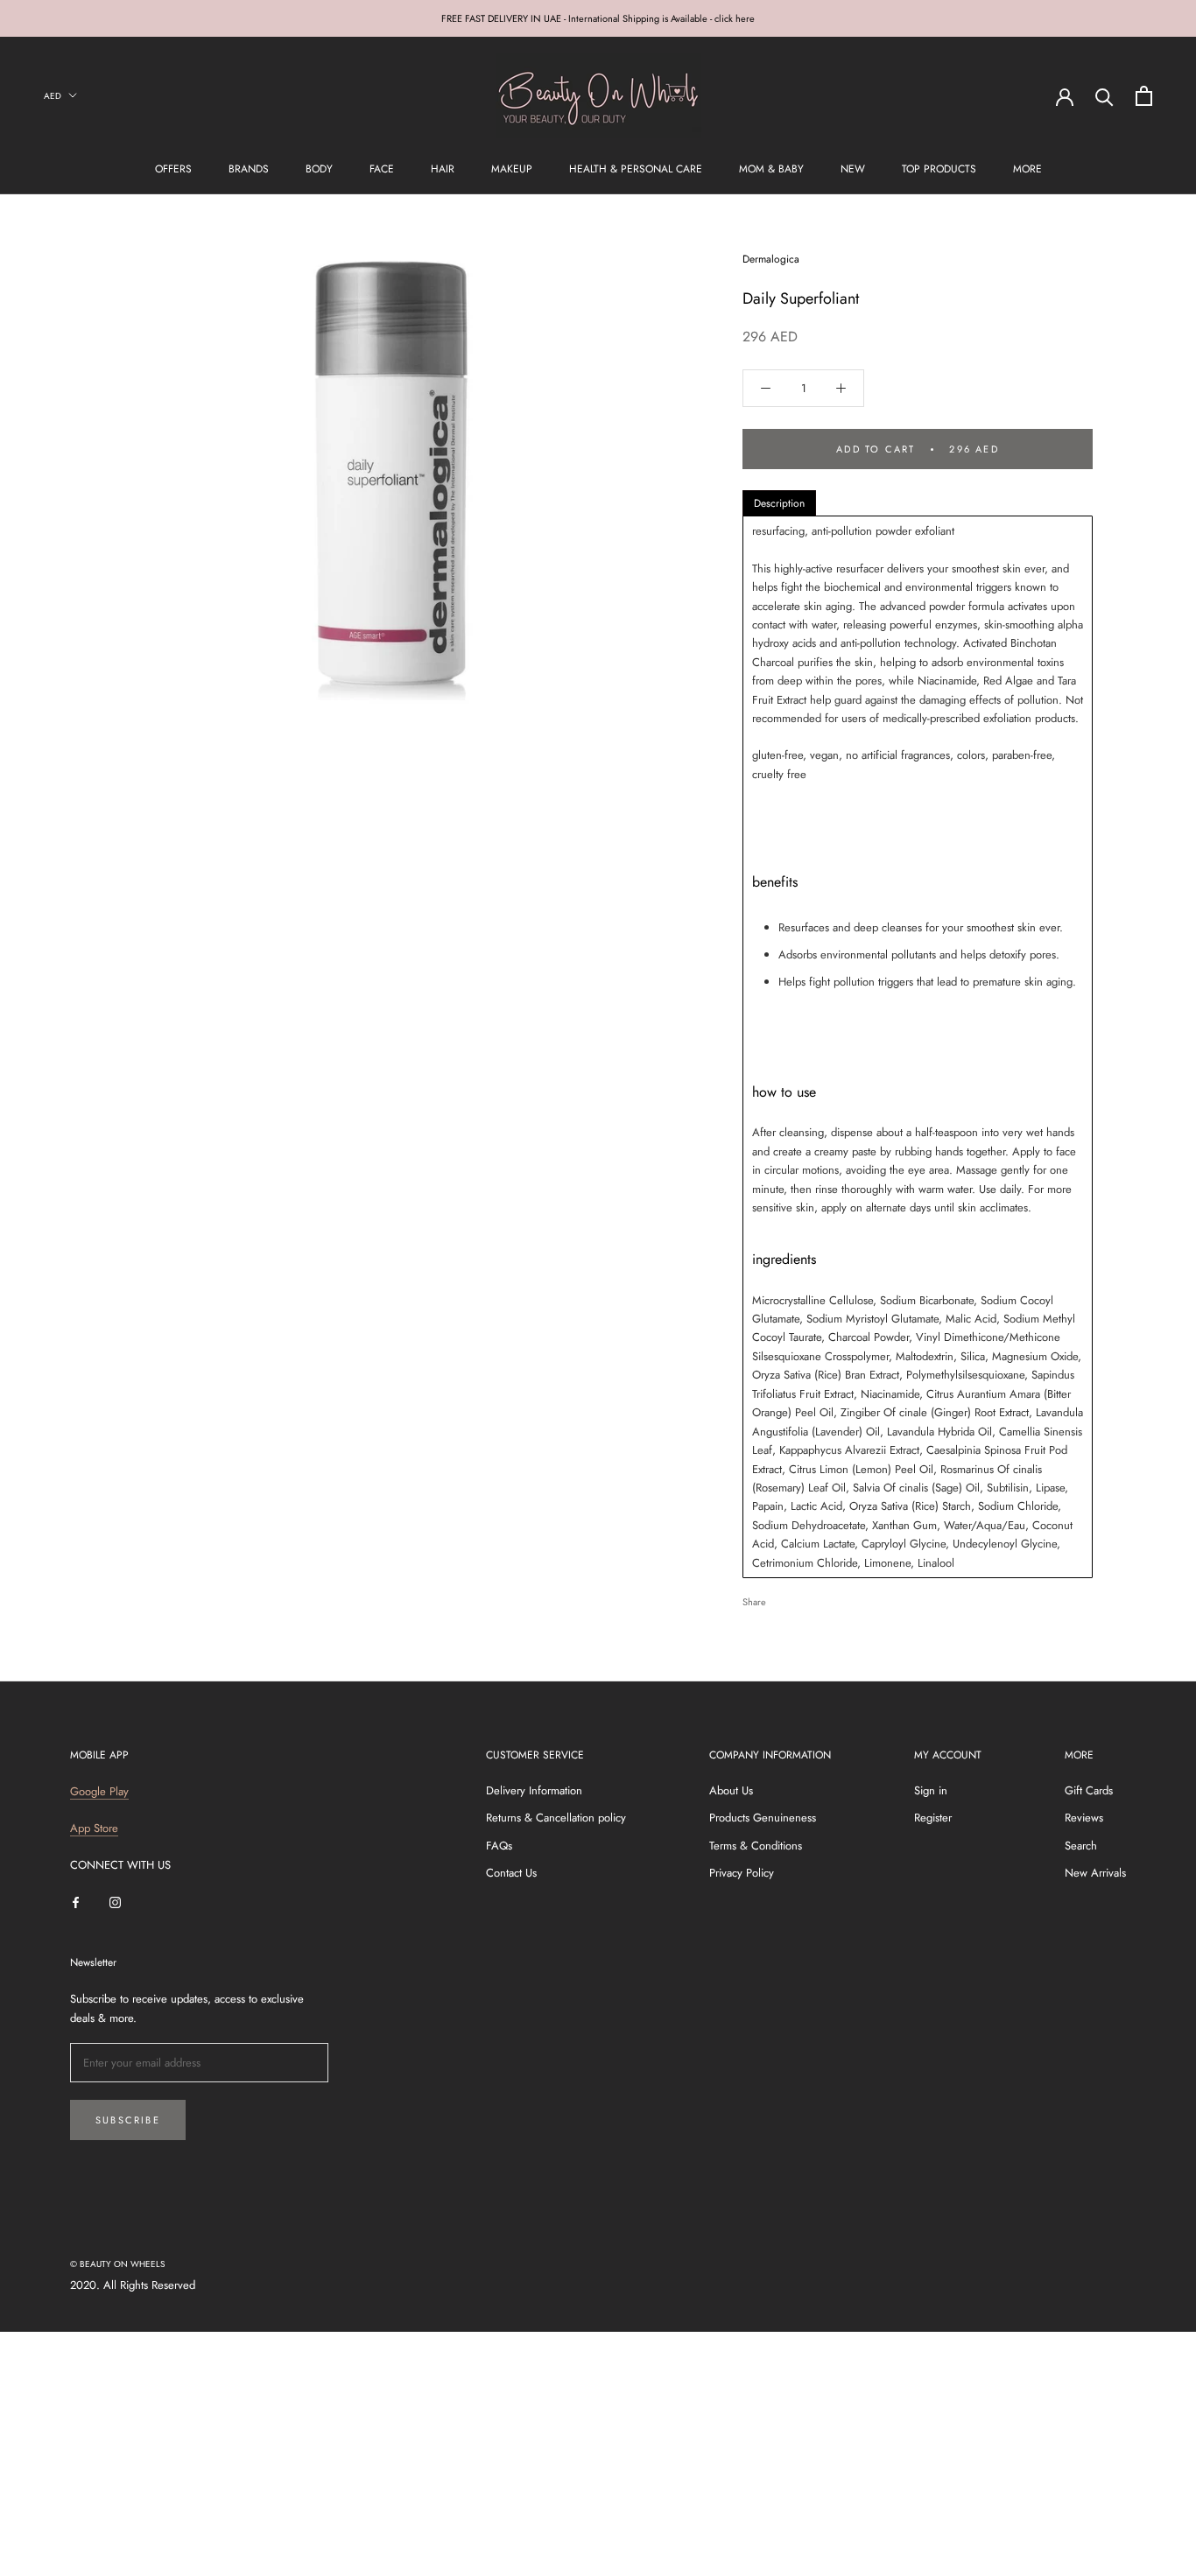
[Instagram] (115, 1902)
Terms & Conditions (756, 1846)
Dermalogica (771, 259)
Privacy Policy (742, 1873)
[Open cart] (1144, 96)
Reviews (1084, 1818)
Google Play (99, 1791)
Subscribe (128, 2120)
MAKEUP (512, 169)
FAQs (499, 1846)
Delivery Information (534, 1790)
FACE (382, 169)
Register (933, 1818)
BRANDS (249, 169)
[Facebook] (783, 1597)
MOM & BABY (771, 169)
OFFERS (173, 169)
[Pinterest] (828, 1597)
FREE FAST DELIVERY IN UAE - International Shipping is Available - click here (598, 18)
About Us (731, 1790)
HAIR (443, 169)
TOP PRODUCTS (939, 169)
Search (1081, 1846)
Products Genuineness (763, 1818)
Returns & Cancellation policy (556, 1818)
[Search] (1105, 96)
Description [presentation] (779, 503)
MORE (1027, 169)
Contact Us (511, 1873)
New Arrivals (1095, 1873)
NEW (853, 169)
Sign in (931, 1790)
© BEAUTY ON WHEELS (117, 2264)
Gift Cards (1089, 1790)
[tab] (779, 503)
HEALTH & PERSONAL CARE (636, 169)
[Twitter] (806, 1597)
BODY (319, 169)
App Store (94, 1828)
